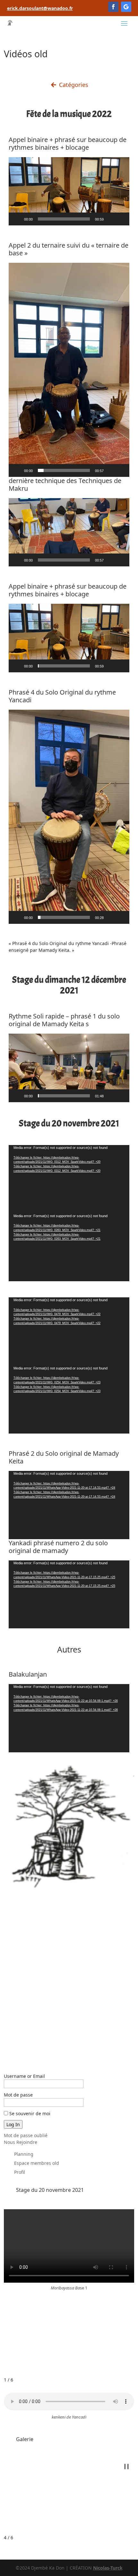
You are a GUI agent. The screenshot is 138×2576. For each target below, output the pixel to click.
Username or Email (24, 2076)
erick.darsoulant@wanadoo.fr (40, 8)
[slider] (64, 219)
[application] (69, 191)
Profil (20, 2172)
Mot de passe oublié (26, 2135)
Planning (24, 2154)
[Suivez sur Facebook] (113, 7)
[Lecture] (17, 219)
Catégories (73, 85)
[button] (69, 191)
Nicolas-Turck (108, 2568)
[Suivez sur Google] (126, 7)
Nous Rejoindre (21, 2142)
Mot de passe (18, 2095)
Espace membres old (37, 2163)
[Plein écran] (121, 219)
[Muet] (111, 219)
